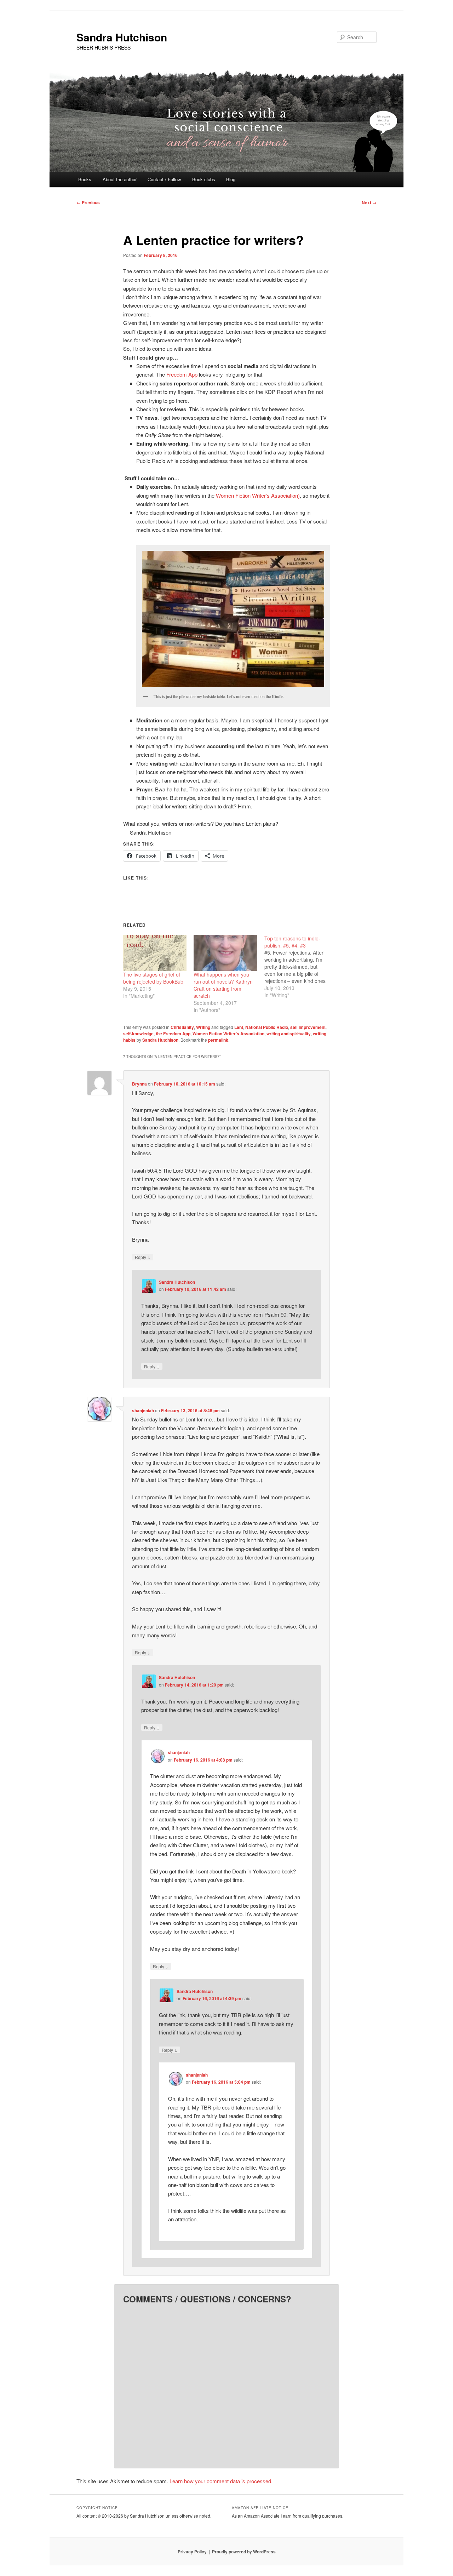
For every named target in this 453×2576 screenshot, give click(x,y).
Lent (239, 1027)
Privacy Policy (192, 2552)
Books (85, 179)
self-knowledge (138, 1034)
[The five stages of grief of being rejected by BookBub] (155, 953)
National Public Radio (267, 1027)
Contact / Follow (164, 179)
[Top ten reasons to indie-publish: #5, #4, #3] (300, 967)
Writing (203, 1027)
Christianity (182, 1027)
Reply (143, 1257)
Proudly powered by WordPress (244, 2552)
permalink (218, 1040)
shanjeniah (143, 1410)
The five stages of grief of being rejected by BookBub (153, 978)
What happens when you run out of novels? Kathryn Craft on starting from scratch (223, 985)
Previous (88, 202)
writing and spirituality (289, 1034)
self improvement (308, 1027)
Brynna (139, 1084)
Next (369, 202)
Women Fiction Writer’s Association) (258, 495)
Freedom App (182, 374)
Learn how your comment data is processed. (221, 2481)
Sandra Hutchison (122, 37)
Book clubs (204, 179)
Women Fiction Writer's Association (228, 1034)
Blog (231, 179)
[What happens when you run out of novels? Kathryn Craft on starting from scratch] (225, 953)
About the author (120, 179)
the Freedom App (173, 1034)
